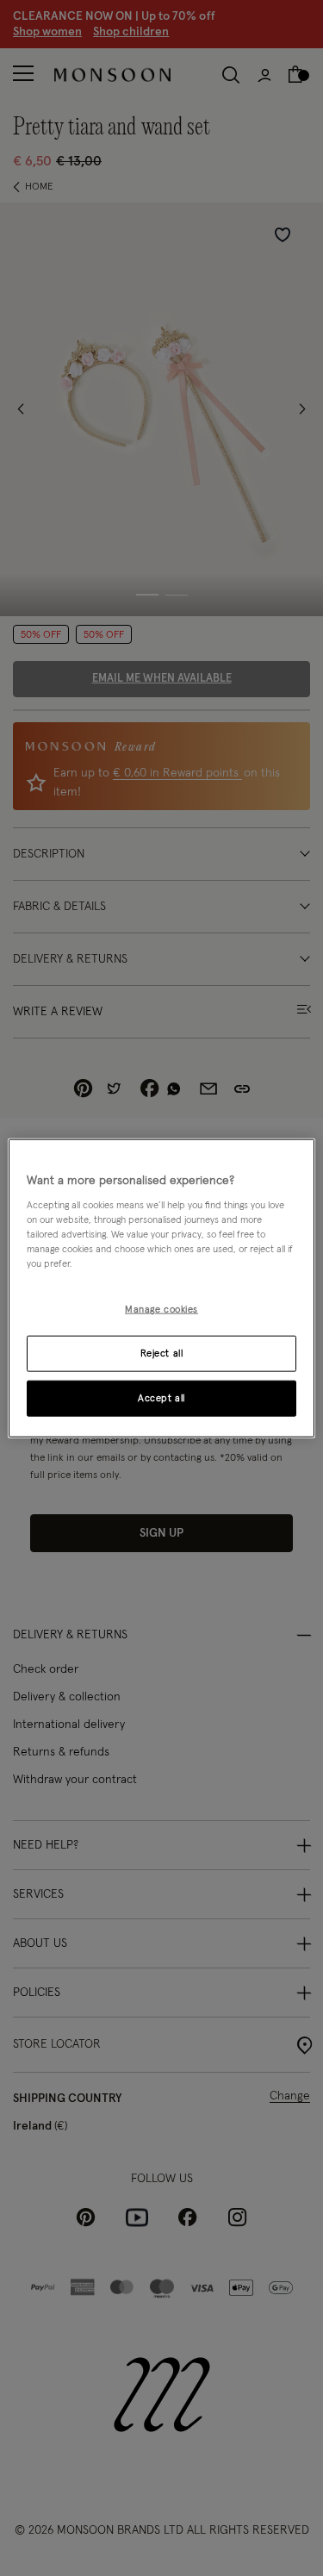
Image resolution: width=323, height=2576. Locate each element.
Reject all (162, 1353)
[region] (161, 1288)
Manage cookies (161, 1310)
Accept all (161, 1398)
